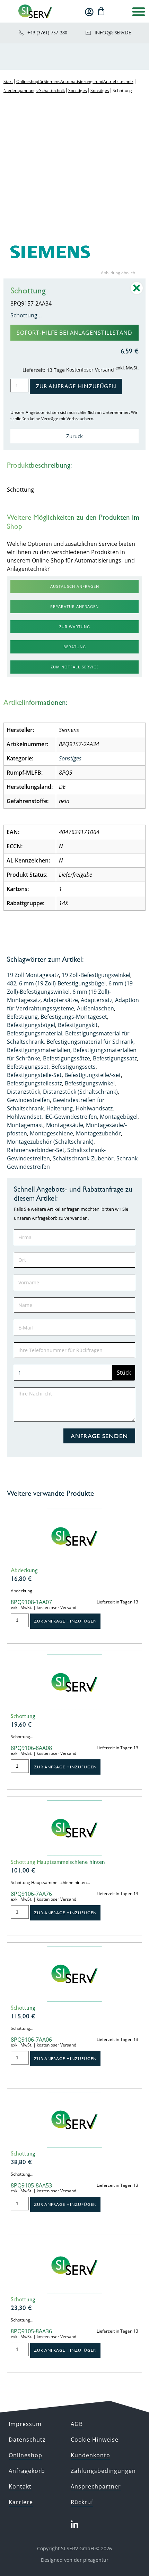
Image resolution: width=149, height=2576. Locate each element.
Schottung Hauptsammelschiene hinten (58, 1862)
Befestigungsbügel (31, 1025)
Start (8, 81)
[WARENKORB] (101, 11)
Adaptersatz (97, 1000)
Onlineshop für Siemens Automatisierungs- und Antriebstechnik (75, 81)
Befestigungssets (73, 1067)
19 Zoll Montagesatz (33, 975)
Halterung (60, 1108)
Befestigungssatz (115, 1058)
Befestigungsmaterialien (39, 1050)
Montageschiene (51, 1133)
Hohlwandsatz (94, 1108)
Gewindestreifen (28, 1100)
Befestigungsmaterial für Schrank (90, 1042)
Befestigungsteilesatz (34, 1083)
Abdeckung (24, 1570)
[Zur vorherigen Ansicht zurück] (137, 293)
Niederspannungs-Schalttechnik (34, 90)
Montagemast (25, 1125)
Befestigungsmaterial (35, 1033)
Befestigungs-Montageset (74, 1017)
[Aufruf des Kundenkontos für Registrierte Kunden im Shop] (89, 12)
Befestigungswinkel (90, 1083)
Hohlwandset (24, 1117)
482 (12, 983)
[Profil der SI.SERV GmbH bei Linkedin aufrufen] (74, 2525)
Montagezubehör (98, 1133)
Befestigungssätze (67, 1058)
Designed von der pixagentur (75, 2560)
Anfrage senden (99, 1436)
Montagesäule (65, 1125)
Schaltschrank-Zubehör (83, 1158)
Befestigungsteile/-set (93, 1075)
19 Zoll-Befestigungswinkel (96, 975)
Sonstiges (78, 90)
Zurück (74, 436)
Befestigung (22, 1017)
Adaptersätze (61, 1000)
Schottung (23, 1716)
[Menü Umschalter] (139, 11)
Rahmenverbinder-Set (36, 1150)
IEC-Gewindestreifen (71, 1117)
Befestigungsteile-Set (34, 1075)
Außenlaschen (95, 1008)
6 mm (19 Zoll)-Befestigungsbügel (62, 983)
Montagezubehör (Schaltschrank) (50, 1142)
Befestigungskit (78, 1025)
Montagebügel (119, 1117)
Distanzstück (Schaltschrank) (80, 1092)
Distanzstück (24, 1092)
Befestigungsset (28, 1067)
